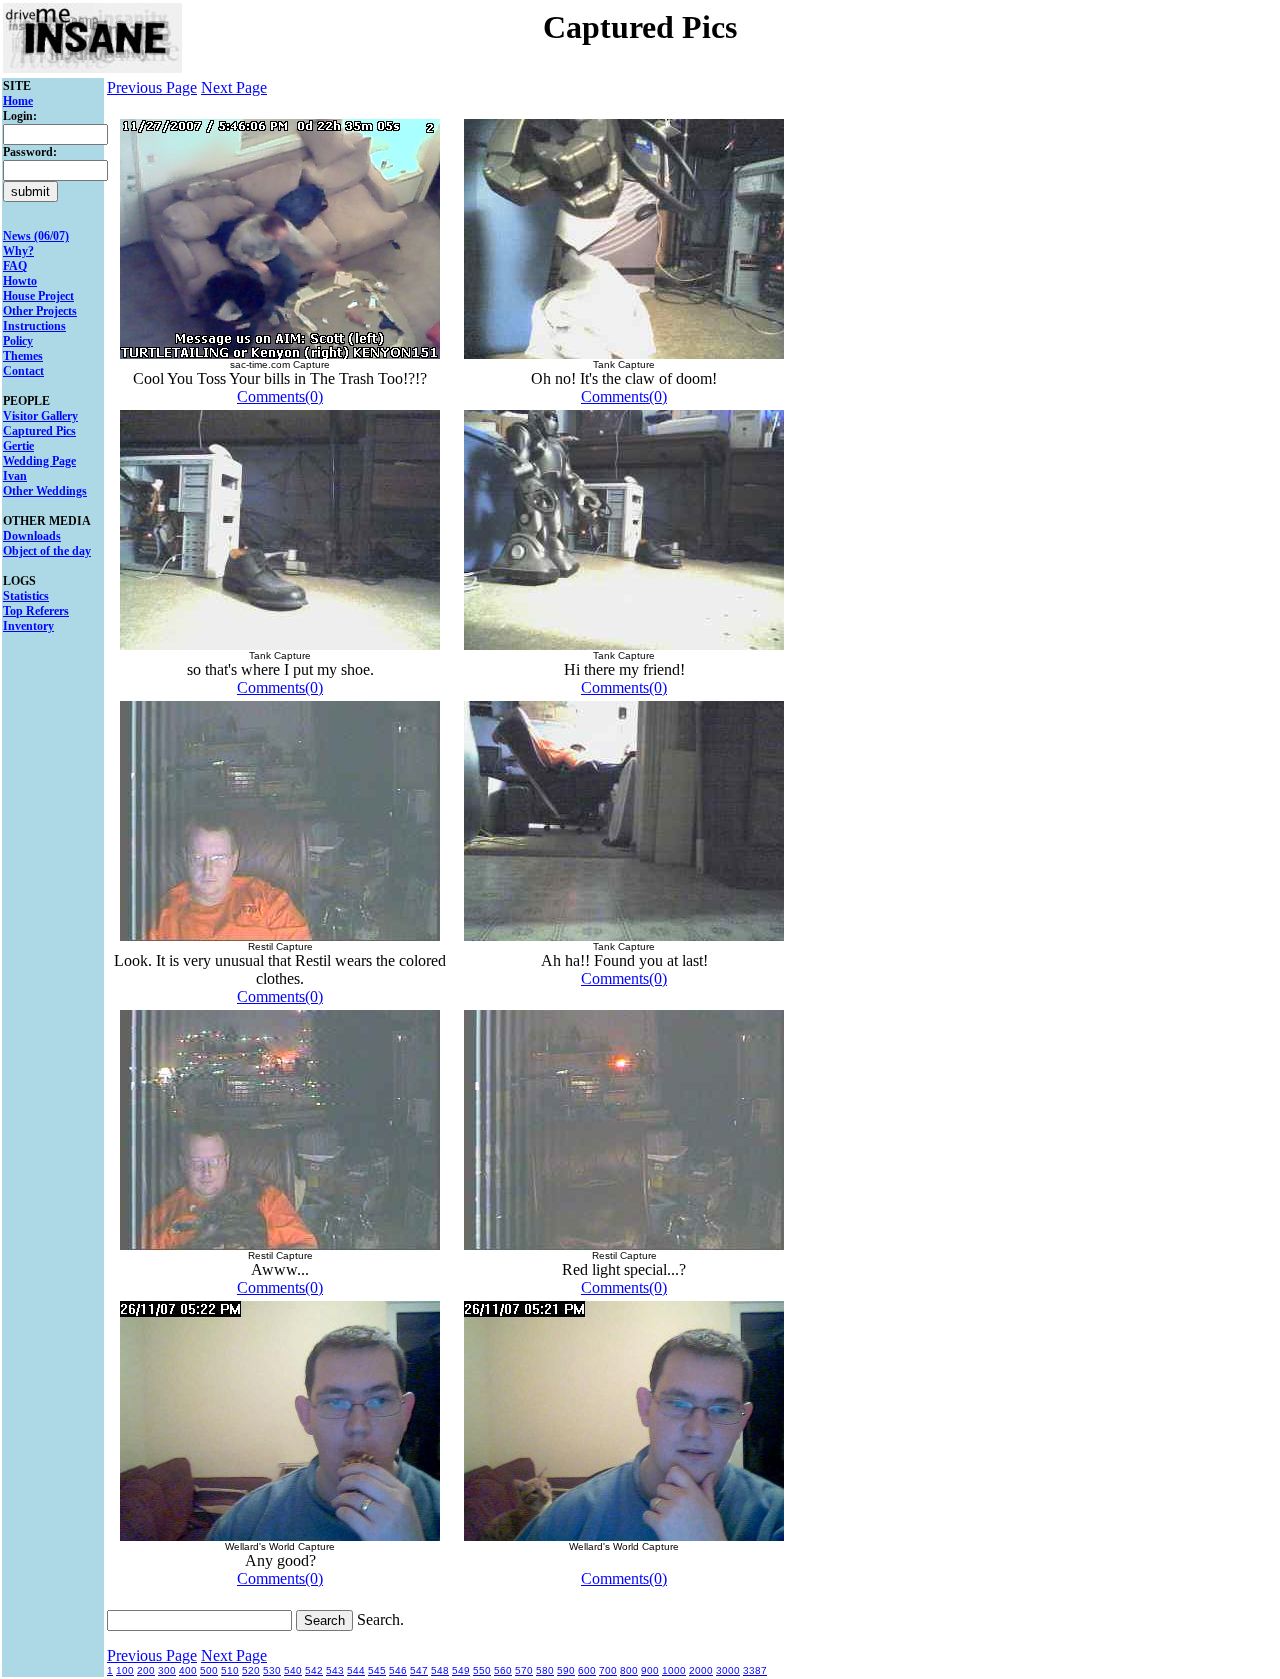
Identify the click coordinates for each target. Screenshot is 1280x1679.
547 (419, 1670)
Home (18, 101)
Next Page (234, 87)
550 (482, 1670)
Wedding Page (39, 461)
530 (272, 1670)
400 (188, 1670)
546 (398, 1670)
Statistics (26, 596)
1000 (674, 1670)
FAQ (15, 266)
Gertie (18, 446)
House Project (38, 296)
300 (167, 1670)
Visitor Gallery (40, 416)
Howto (20, 281)
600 (587, 1670)
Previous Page (152, 87)
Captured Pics (39, 431)
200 (146, 1670)
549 (461, 1670)
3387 (755, 1670)
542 (314, 1670)
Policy (18, 341)
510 (230, 1670)
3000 (728, 1670)
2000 (701, 1670)
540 (293, 1670)
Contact (23, 371)
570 (524, 1670)
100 (125, 1670)
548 (440, 1670)
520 (251, 1670)
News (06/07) (36, 236)
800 (629, 1670)
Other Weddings (45, 491)
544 (356, 1670)
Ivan (15, 476)
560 (503, 1670)
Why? (18, 251)
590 (566, 1670)
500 (209, 1670)
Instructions (34, 326)
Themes (23, 356)
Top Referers (36, 611)
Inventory (28, 626)
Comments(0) (280, 396)
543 (335, 1670)
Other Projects (40, 311)
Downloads (32, 536)
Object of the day (47, 551)
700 (608, 1670)
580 (545, 1670)
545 (377, 1670)
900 (650, 1670)
